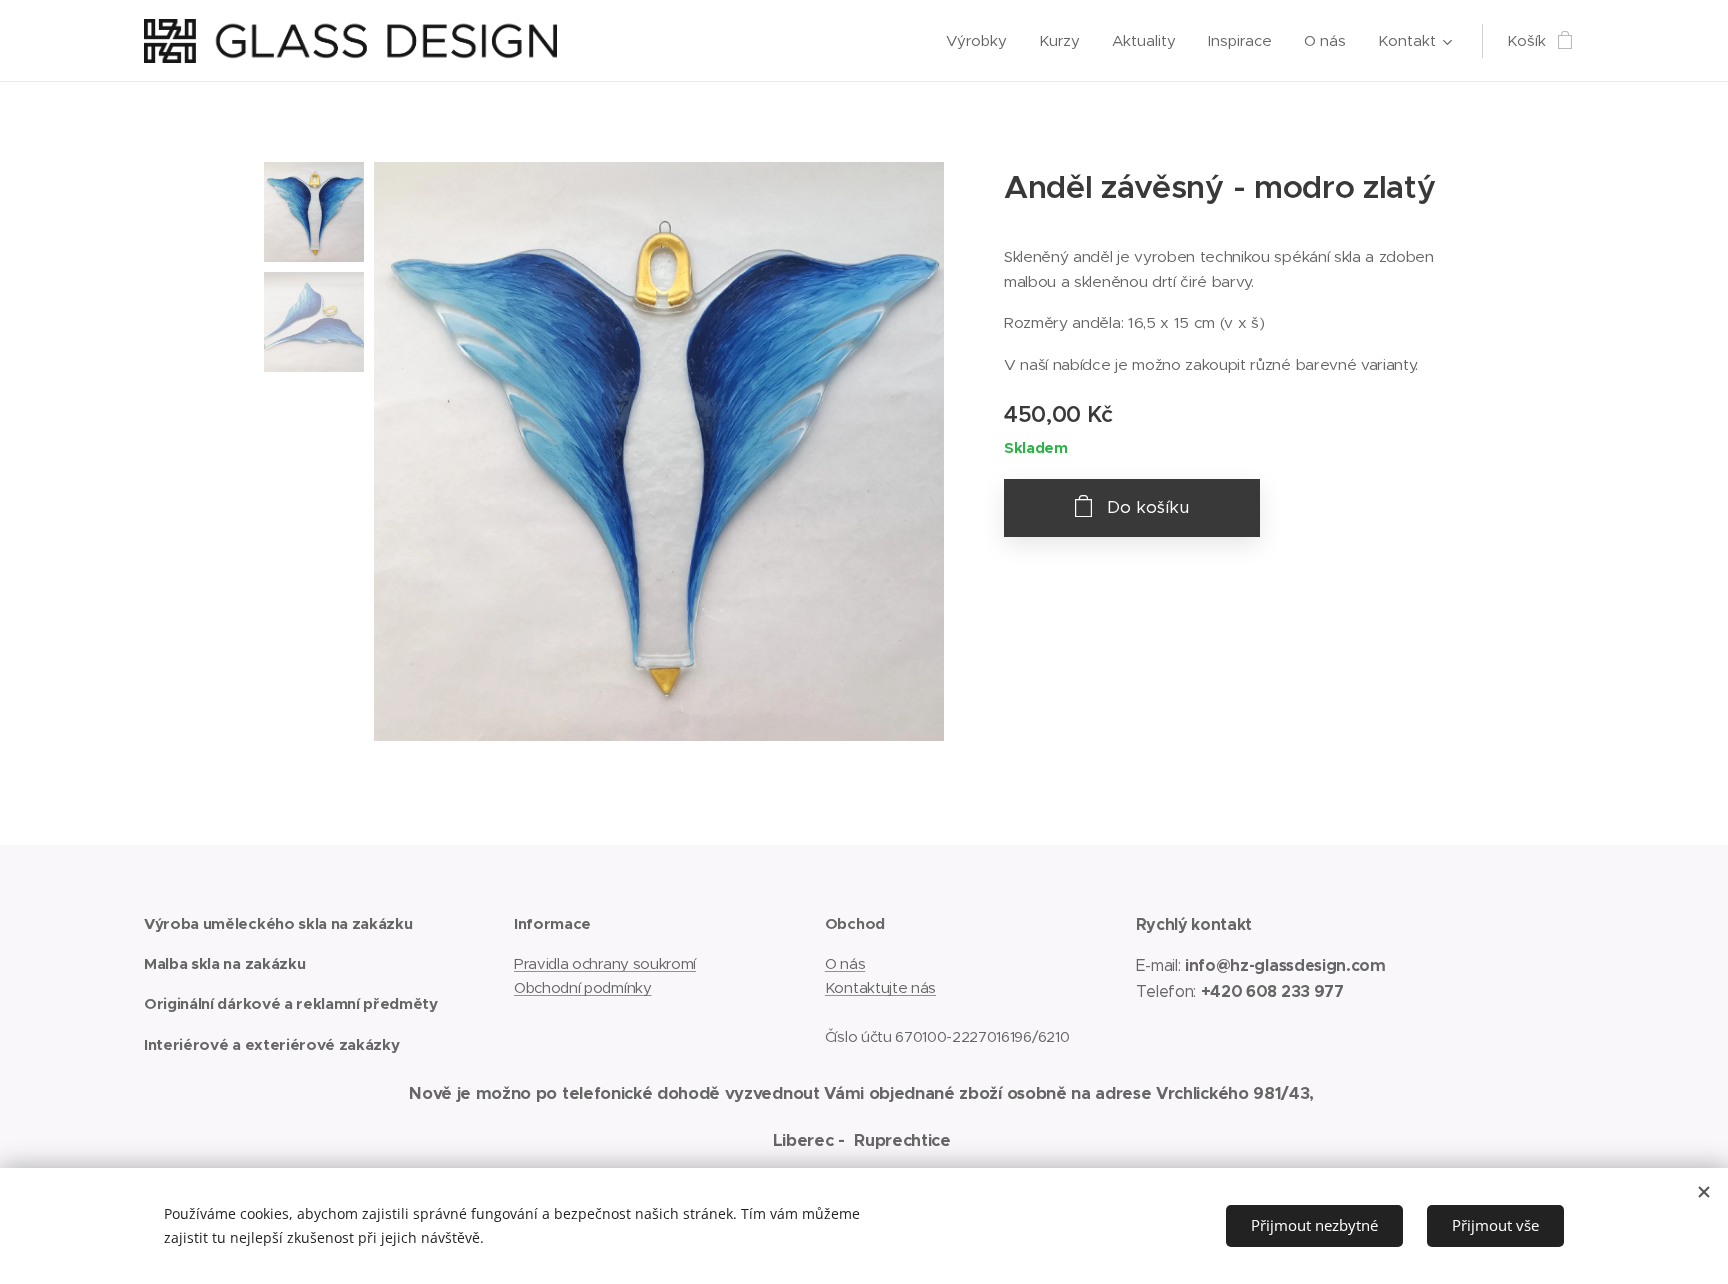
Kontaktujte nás (880, 987)
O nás (845, 963)
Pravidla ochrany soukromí (605, 963)
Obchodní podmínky (583, 987)
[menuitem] (982, 41)
